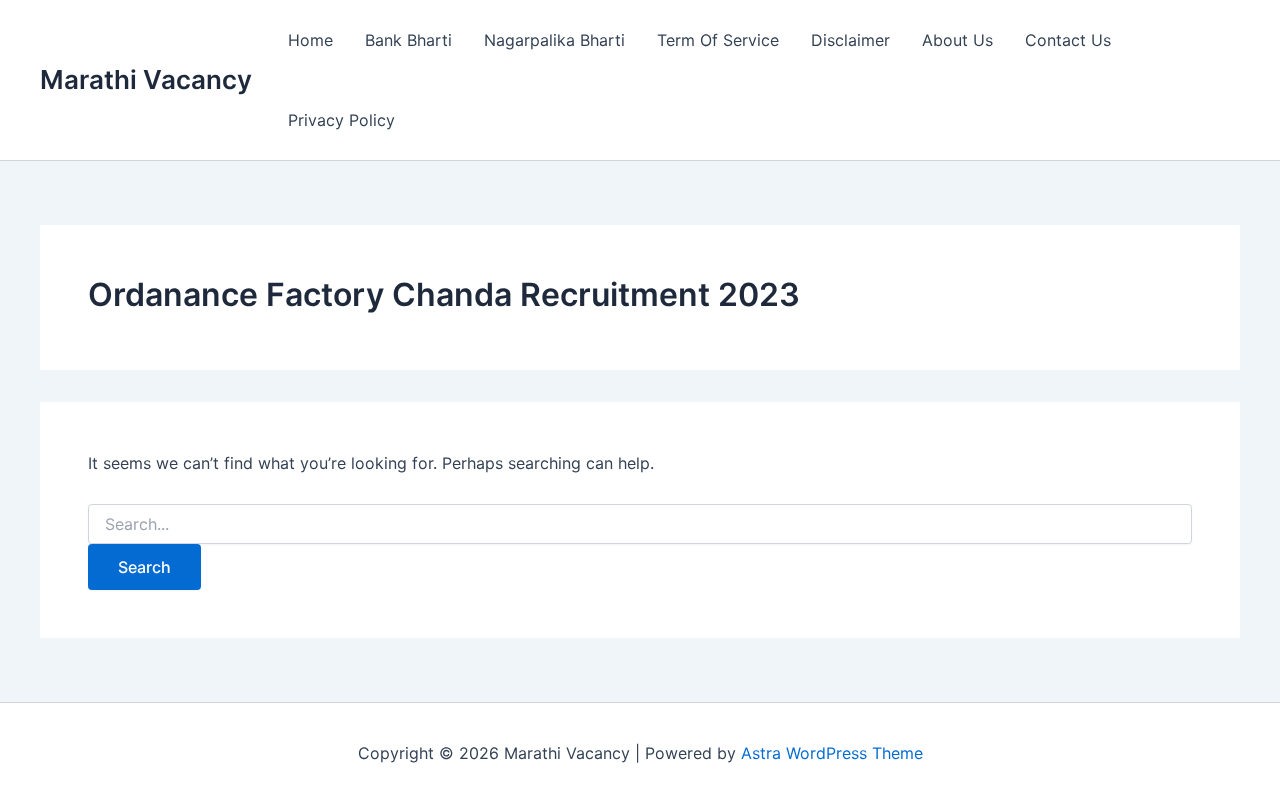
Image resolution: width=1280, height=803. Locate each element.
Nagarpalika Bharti (554, 40)
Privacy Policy (341, 120)
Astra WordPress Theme (832, 753)
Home (310, 40)
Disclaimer (850, 40)
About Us (957, 40)
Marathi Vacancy (146, 79)
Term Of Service (718, 40)
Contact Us (1068, 40)
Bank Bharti (408, 40)
